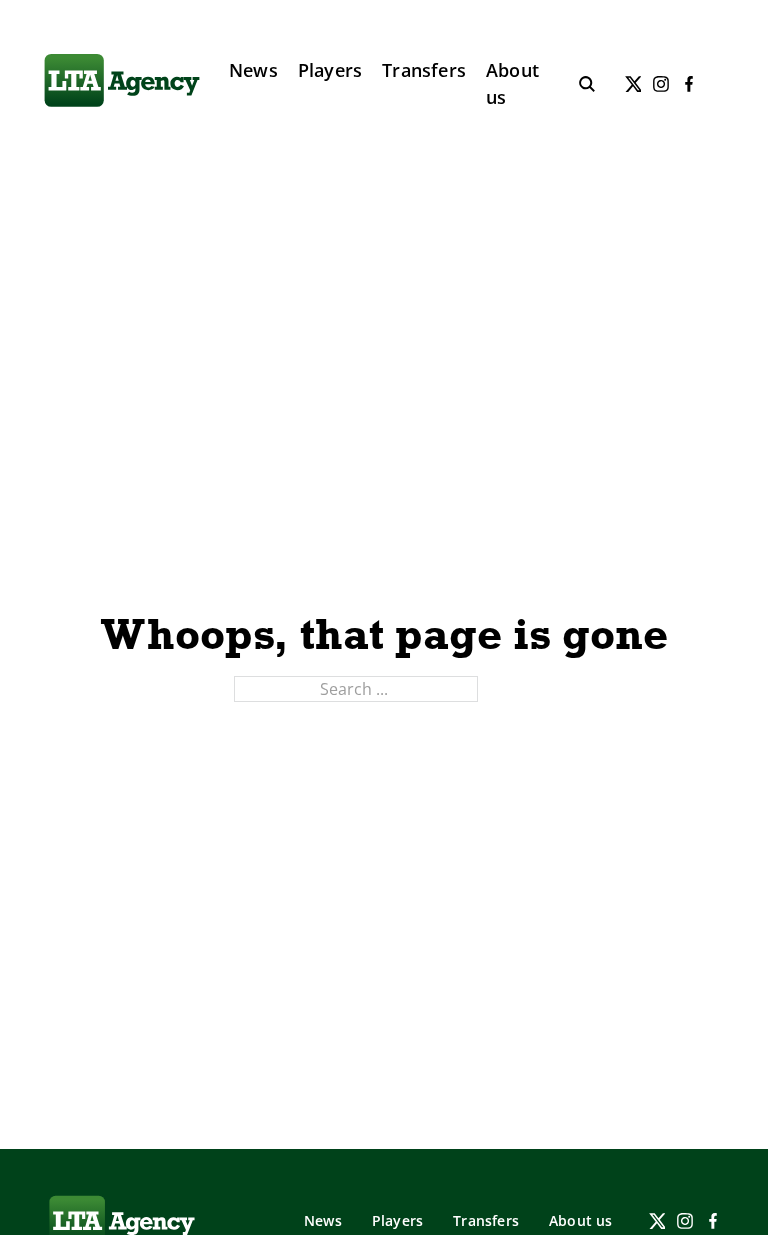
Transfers (424, 70)
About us (512, 83)
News (253, 70)
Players (330, 70)
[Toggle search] (587, 84)
